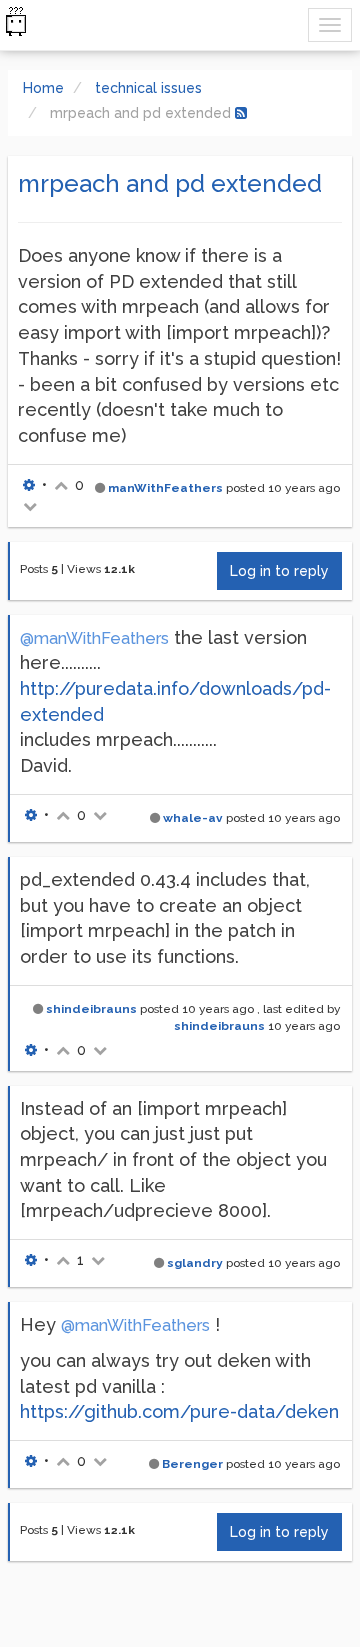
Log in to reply (279, 571)
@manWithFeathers (94, 638)
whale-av (193, 818)
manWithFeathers (165, 488)
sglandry (195, 1263)
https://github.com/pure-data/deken (179, 1411)
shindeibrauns (91, 1009)
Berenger (192, 1464)
